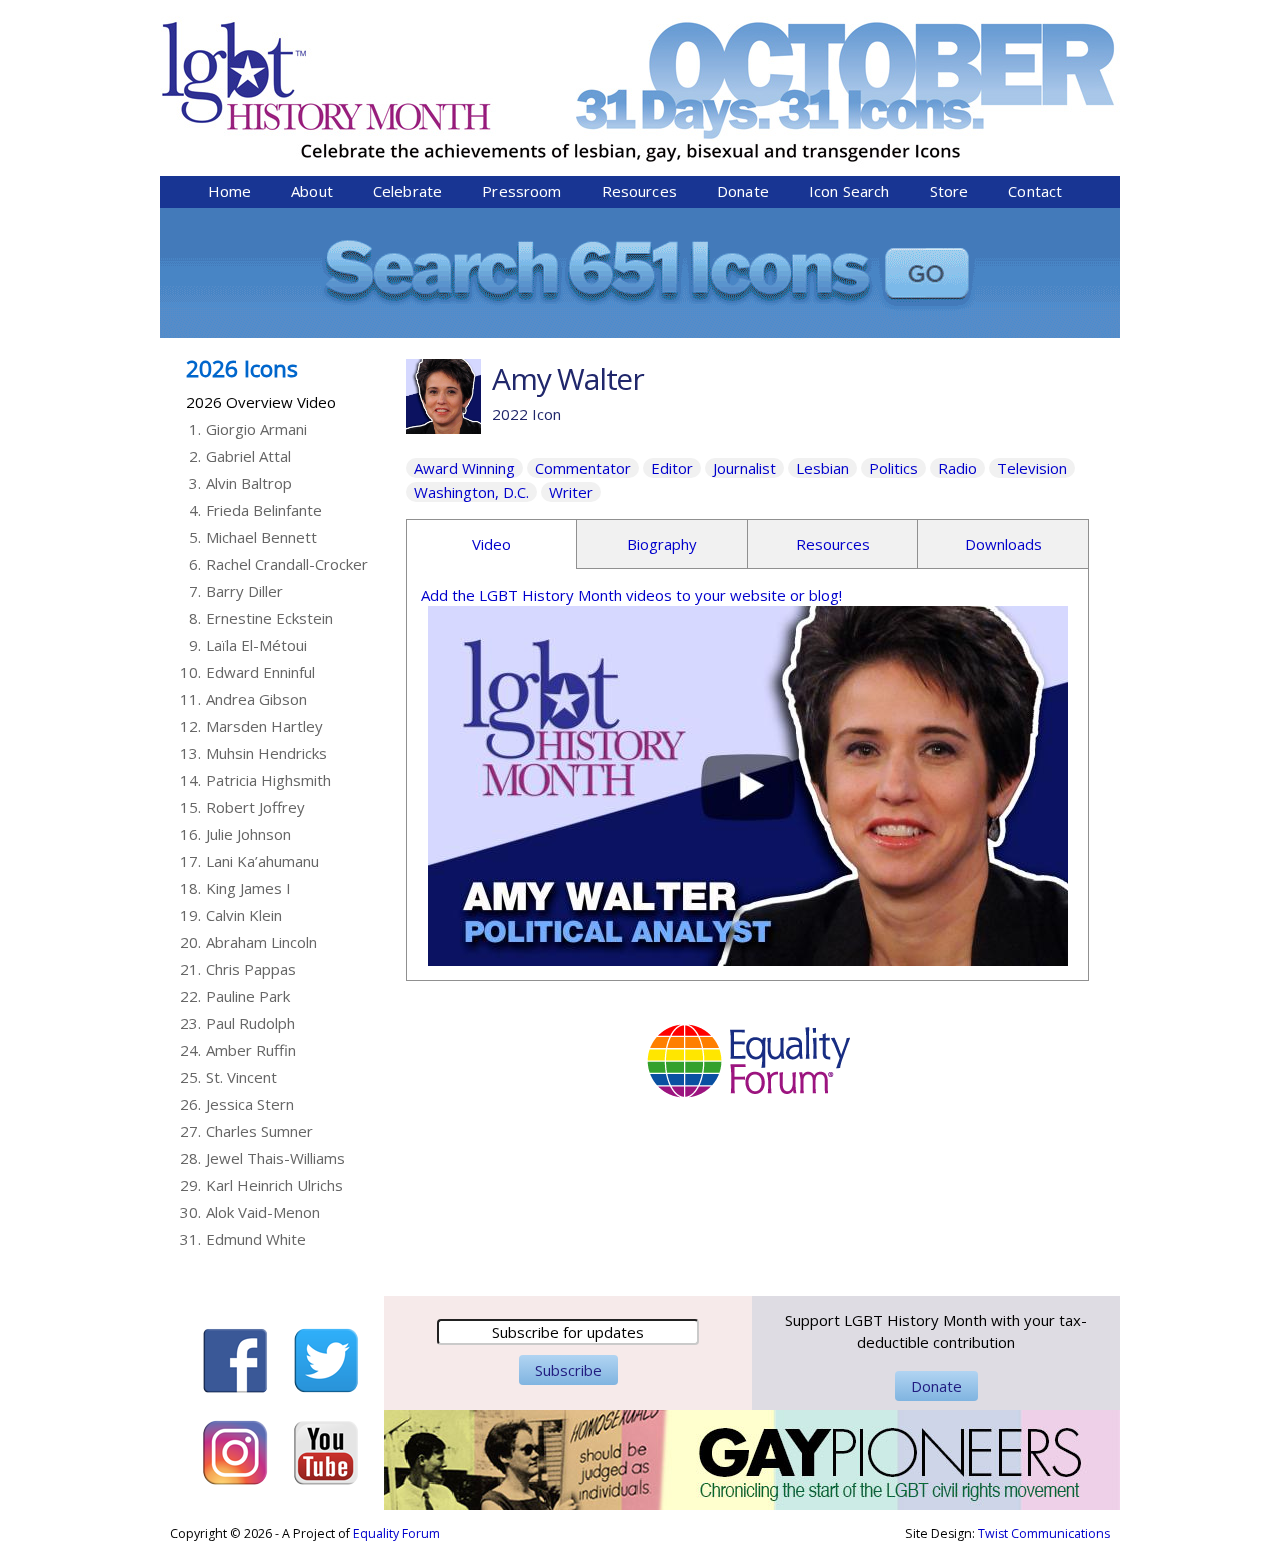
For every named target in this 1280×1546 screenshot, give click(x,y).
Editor (672, 468)
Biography (662, 544)
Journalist (744, 468)
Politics (893, 468)
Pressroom (521, 191)
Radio (957, 468)
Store (949, 191)
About (312, 191)
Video (491, 544)
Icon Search (849, 191)
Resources (639, 191)
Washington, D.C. (471, 492)
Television (1032, 468)
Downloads (1003, 544)
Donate (743, 191)
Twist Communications (1044, 1533)
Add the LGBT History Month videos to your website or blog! (631, 595)
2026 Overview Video (261, 402)
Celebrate (407, 191)
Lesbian (822, 468)
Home (230, 191)
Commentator (583, 468)
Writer (571, 492)
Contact (1035, 191)
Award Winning (464, 468)
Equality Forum (396, 1533)
